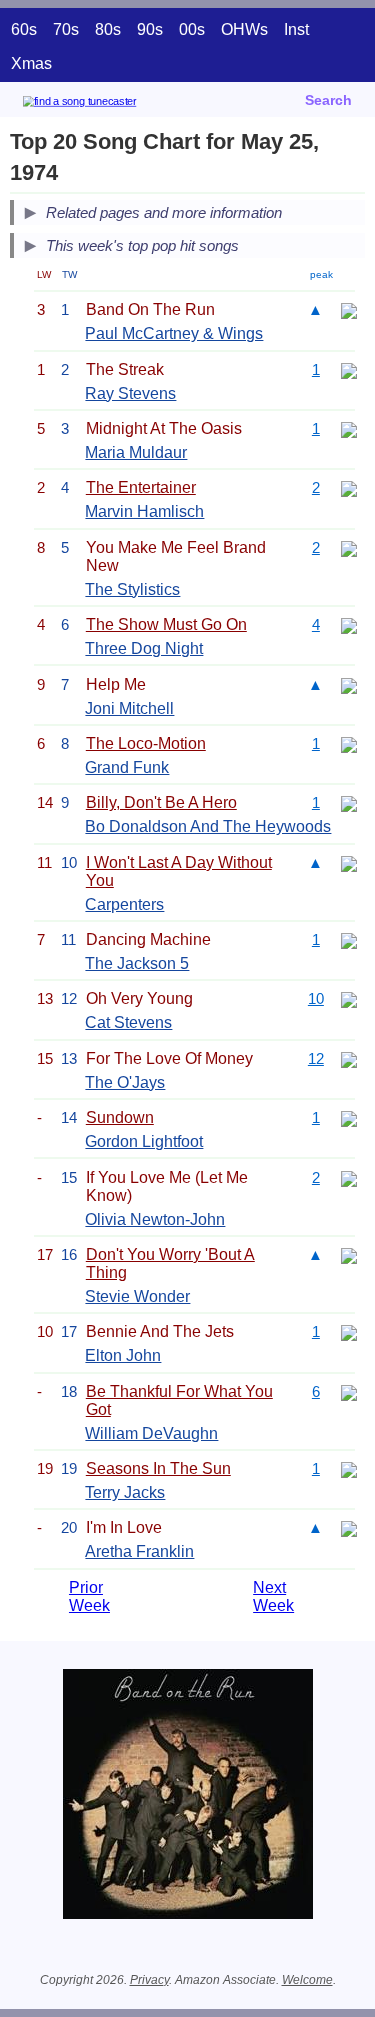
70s (66, 29)
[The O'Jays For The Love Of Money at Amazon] (349, 1058)
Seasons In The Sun (158, 1468)
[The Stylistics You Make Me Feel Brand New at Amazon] (349, 547)
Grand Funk (127, 767)
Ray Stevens (130, 393)
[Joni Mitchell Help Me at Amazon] (349, 684)
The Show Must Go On (166, 624)
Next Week (273, 1596)
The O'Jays (125, 1082)
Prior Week (89, 1596)
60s (24, 29)
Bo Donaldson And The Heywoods (208, 826)
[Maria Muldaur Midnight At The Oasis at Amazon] (349, 428)
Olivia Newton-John (155, 1219)
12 (316, 1058)
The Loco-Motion (146, 743)
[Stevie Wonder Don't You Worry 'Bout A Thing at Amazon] (349, 1254)
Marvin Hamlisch (144, 511)
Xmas (31, 63)
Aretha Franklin (139, 1551)
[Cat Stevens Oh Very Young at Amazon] (349, 998)
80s (108, 29)
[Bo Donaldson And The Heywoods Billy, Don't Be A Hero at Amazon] (349, 802)
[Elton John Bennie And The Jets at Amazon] (349, 1331)
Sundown (120, 1117)
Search (328, 100)
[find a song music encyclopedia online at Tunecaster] (109, 104)
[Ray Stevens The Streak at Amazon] (349, 369)
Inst (296, 29)
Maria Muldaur (136, 452)
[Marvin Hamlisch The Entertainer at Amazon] (349, 487)
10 (316, 998)
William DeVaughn (151, 1433)
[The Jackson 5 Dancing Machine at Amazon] (349, 939)
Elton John (123, 1355)
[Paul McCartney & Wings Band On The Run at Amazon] (349, 309)
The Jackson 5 (137, 963)
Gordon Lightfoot (144, 1141)
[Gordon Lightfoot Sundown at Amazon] (349, 1117)
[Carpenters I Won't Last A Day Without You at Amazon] (349, 862)
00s (192, 29)
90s (150, 29)
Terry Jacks (125, 1492)
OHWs (244, 29)
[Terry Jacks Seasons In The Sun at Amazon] (349, 1468)
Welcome (307, 1980)
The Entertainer (141, 487)
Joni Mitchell (129, 708)
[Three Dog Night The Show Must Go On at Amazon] (349, 624)
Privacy (149, 1980)
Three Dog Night (144, 648)
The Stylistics (132, 589)
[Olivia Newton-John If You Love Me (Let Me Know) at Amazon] (349, 1177)
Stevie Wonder (137, 1296)
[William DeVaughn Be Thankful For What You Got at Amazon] (349, 1391)
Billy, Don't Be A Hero (161, 802)
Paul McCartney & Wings (174, 333)
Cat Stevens (128, 1022)
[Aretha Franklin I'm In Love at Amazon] (349, 1527)
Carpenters (124, 904)
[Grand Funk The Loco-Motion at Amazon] (349, 743)
